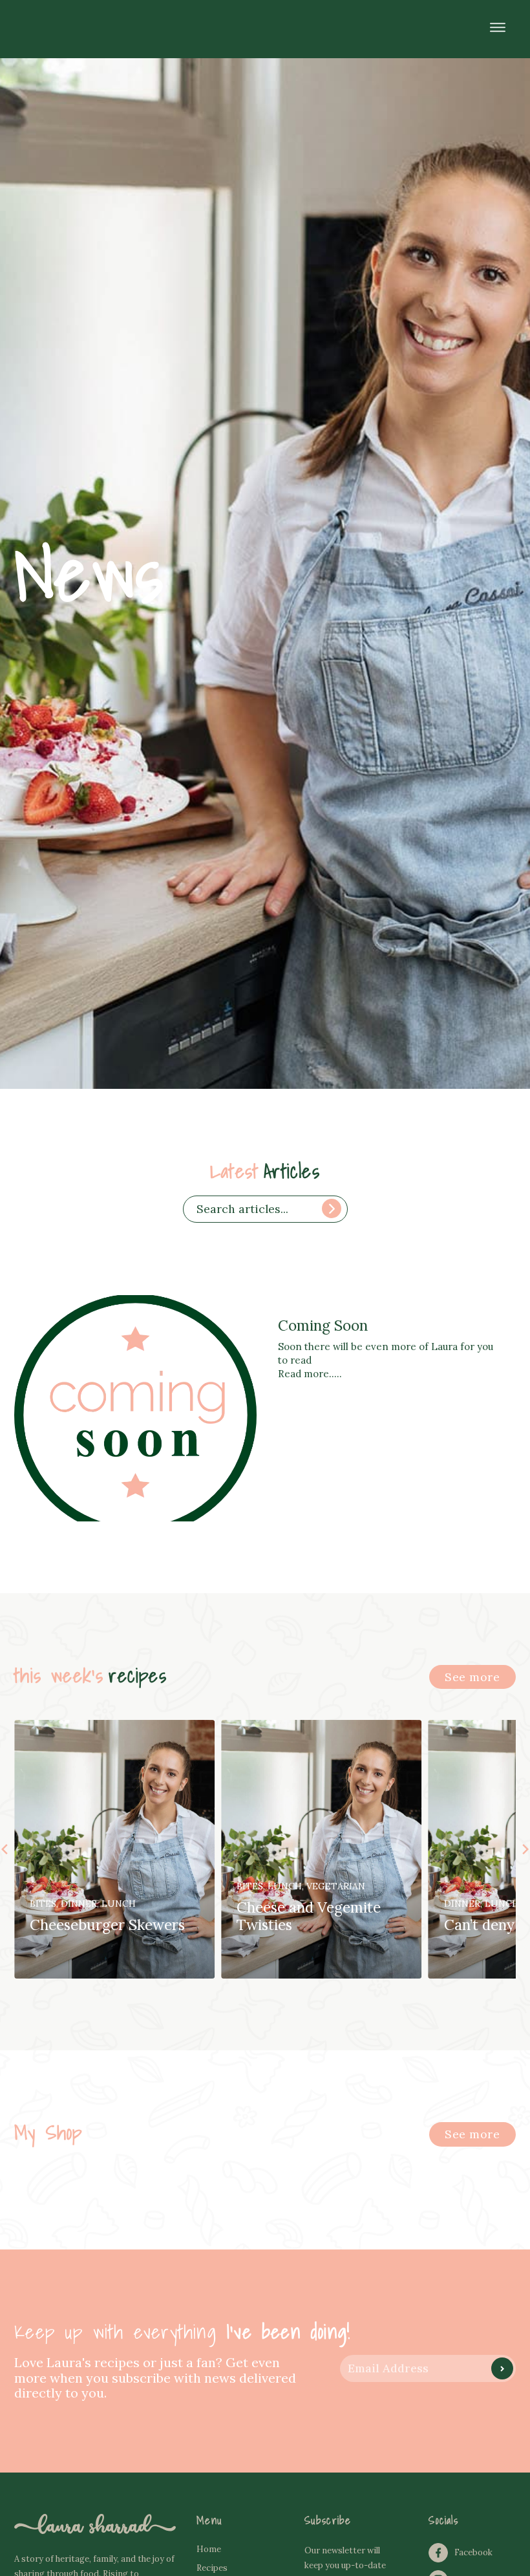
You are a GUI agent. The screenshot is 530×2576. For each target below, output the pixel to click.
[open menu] (498, 27)
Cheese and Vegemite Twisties (102, 1916)
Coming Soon (323, 1325)
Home (209, 2549)
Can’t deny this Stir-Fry (315, 1925)
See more (472, 1677)
